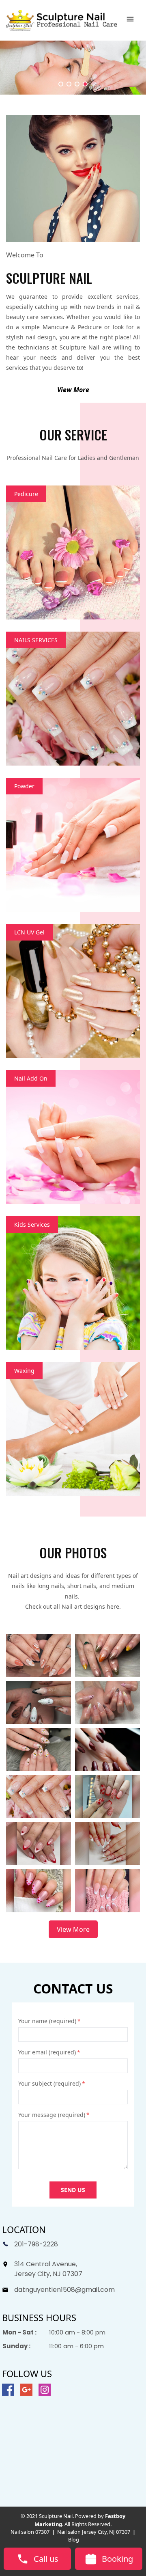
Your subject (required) (52, 2083)
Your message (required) (54, 2115)
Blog (74, 2539)
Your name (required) (49, 2021)
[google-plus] (26, 2390)
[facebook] (8, 2390)
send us (73, 2190)
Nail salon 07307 (30, 2532)
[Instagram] (45, 2390)
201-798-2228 (36, 2244)
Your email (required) (49, 2052)
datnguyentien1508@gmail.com (64, 2290)
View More (73, 390)
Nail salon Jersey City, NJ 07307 (94, 2532)
